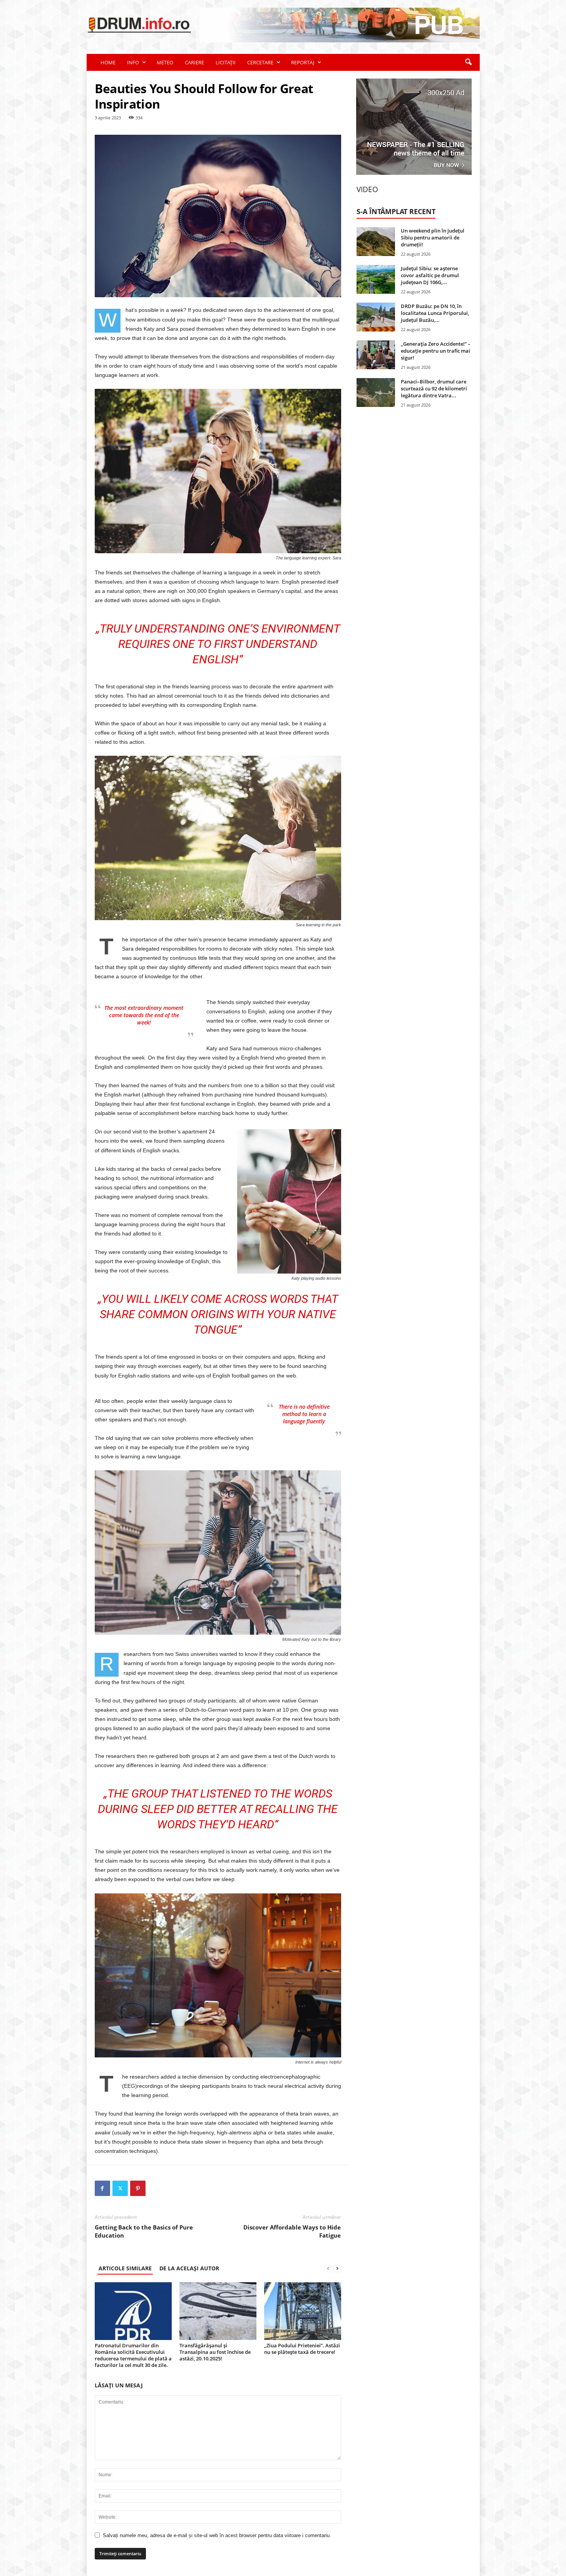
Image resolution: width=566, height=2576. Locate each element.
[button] (468, 62)
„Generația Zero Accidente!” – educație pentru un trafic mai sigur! (436, 351)
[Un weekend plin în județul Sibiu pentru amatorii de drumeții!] (376, 242)
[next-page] (337, 2268)
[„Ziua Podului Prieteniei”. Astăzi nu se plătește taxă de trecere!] (303, 2311)
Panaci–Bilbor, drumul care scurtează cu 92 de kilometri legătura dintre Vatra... (434, 388)
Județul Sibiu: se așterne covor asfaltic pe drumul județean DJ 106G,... (430, 275)
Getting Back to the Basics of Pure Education (144, 2231)
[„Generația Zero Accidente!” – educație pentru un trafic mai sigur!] (376, 355)
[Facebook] (102, 2188)
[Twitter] (120, 2188)
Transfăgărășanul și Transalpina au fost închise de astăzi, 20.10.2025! (215, 2352)
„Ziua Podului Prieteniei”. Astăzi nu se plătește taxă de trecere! (302, 2349)
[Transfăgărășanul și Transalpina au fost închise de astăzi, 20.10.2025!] (218, 2311)
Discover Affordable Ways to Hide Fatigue (292, 2231)
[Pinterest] (138, 2188)
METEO (165, 62)
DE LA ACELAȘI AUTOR (189, 2268)
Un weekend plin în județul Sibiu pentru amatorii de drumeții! (433, 238)
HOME (108, 62)
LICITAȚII (226, 62)
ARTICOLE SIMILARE (125, 2268)
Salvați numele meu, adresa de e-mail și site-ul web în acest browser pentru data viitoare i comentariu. (217, 2535)
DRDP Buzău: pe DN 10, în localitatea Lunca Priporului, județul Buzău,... (435, 313)
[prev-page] (328, 2268)
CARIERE (194, 62)
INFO (133, 62)
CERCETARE (260, 62)
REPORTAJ (303, 62)
